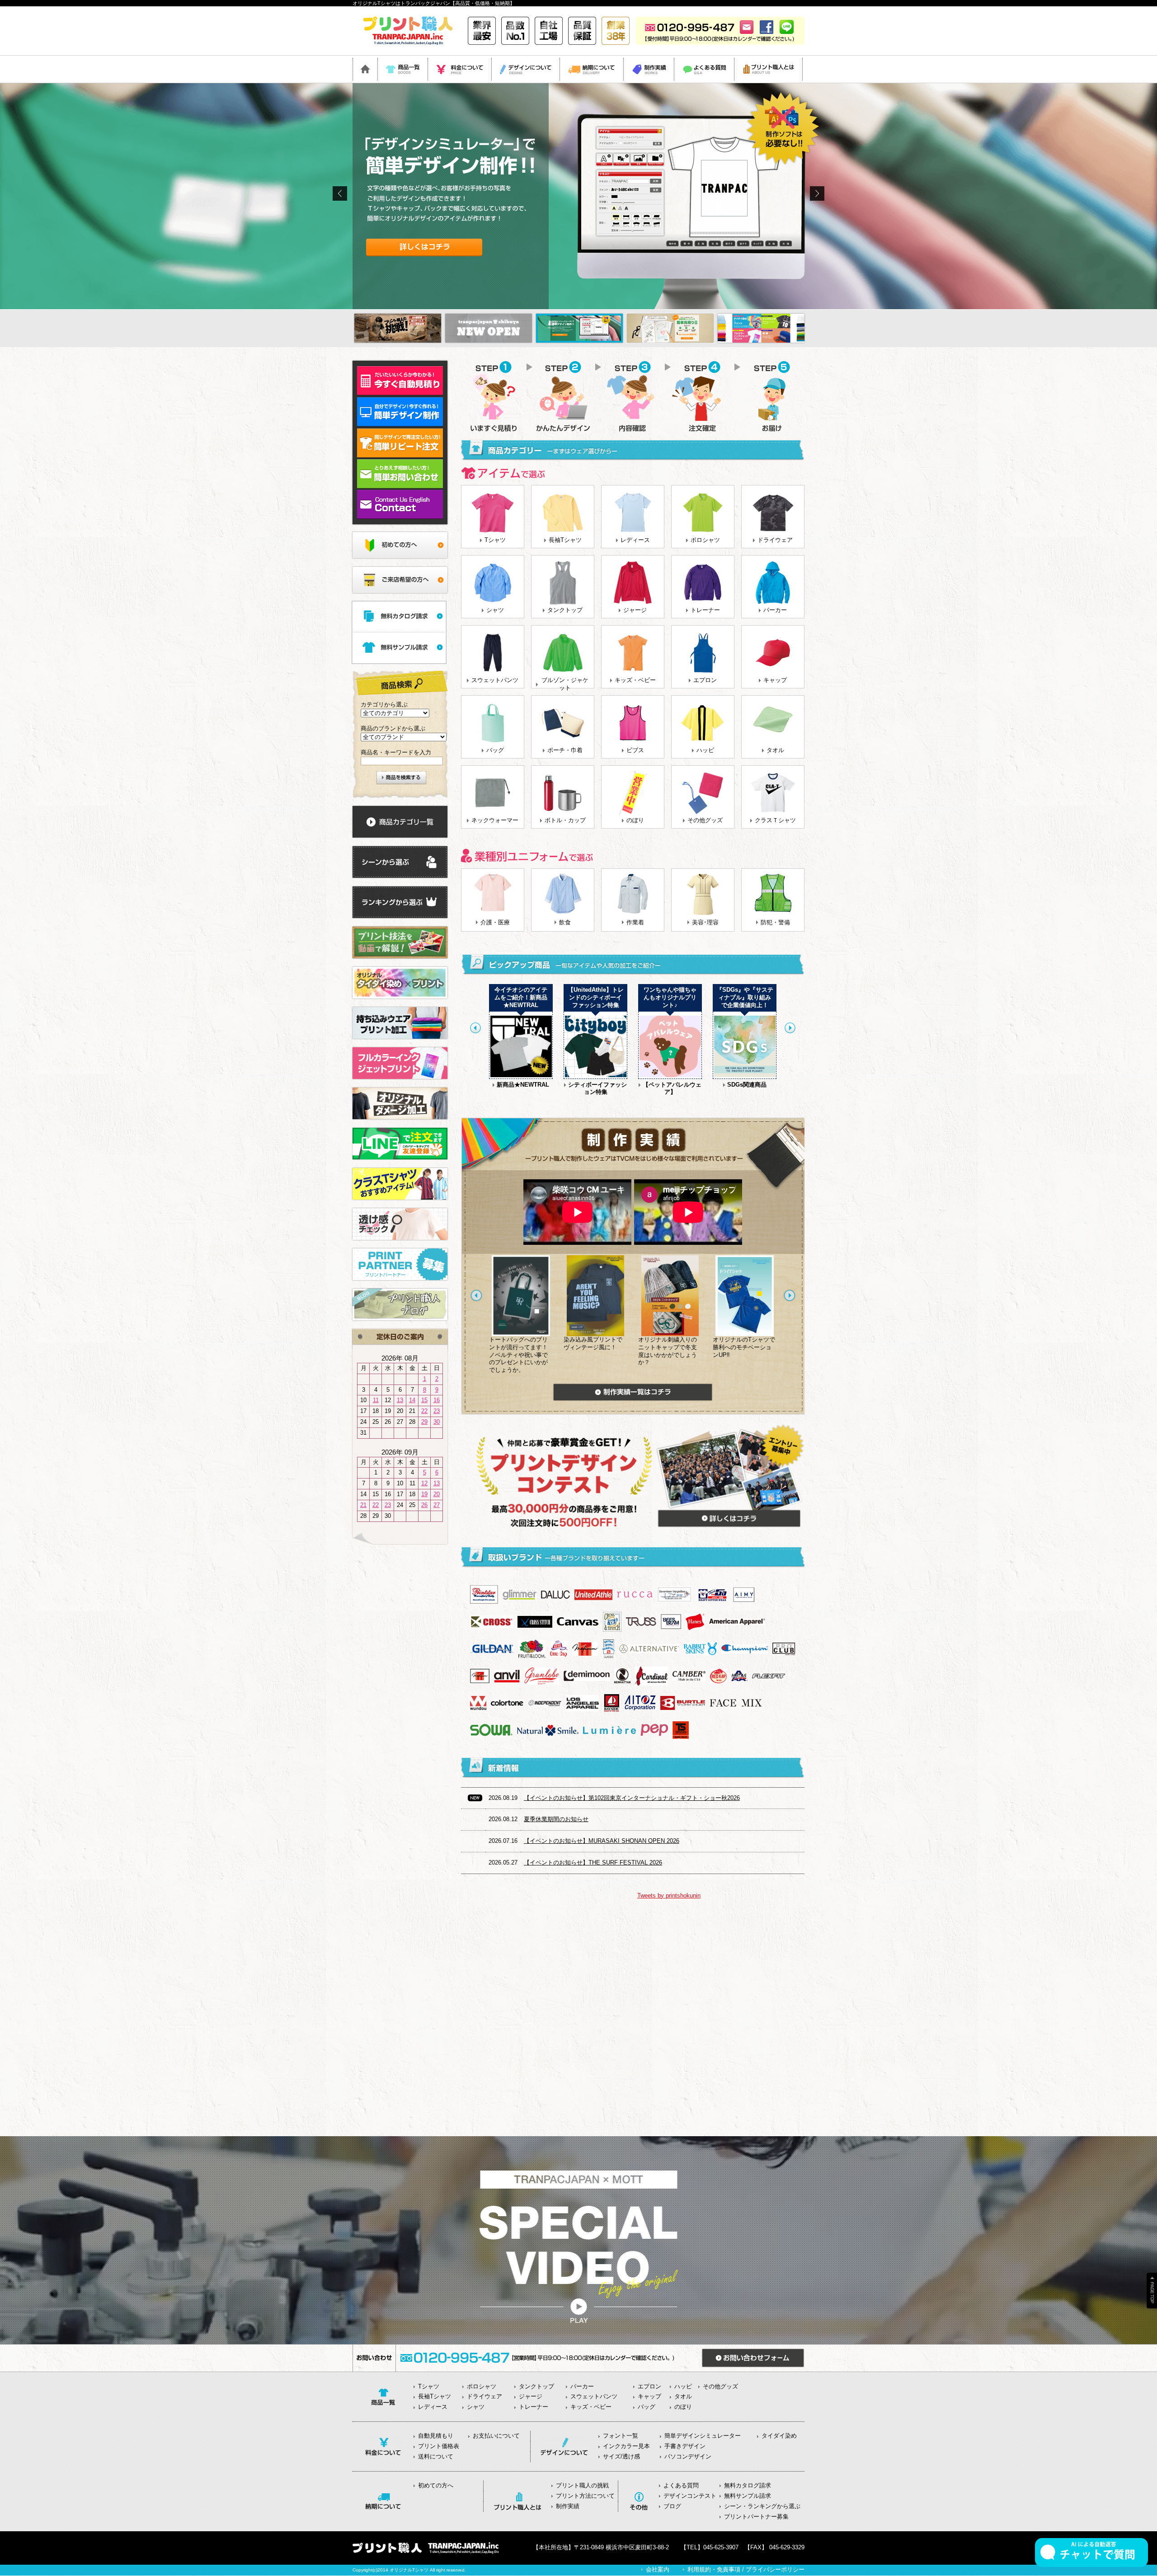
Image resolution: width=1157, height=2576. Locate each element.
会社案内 (658, 2569)
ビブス (635, 750)
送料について (436, 2456)
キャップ (775, 680)
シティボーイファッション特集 (597, 1088)
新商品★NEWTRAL (523, 1085)
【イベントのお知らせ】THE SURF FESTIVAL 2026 (593, 1863)
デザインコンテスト (690, 2496)
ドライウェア (775, 540)
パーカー (775, 610)
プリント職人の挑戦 (582, 2485)
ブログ (672, 2506)
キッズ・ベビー (635, 680)
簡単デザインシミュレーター (703, 2436)
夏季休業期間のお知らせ (556, 1819)
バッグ (495, 750)
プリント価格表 (439, 2446)
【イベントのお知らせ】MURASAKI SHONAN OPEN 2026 (602, 1841)
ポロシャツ (705, 540)
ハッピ (705, 750)
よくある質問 (681, 2485)
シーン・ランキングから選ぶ (762, 2506)
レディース (635, 540)
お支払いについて (496, 2436)
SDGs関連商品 (747, 1085)
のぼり (635, 820)
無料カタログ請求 (748, 2485)
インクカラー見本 (626, 2446)
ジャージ (635, 610)
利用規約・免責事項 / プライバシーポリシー (746, 2569)
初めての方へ (436, 2485)
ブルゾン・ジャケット (565, 684)
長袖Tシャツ (565, 540)
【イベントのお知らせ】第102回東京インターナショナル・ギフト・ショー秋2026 (632, 1798)
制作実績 (568, 2506)
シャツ (495, 610)
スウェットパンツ (495, 680)
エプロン (705, 680)
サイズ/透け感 (621, 2456)
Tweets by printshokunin (669, 1896)
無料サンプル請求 (748, 2496)
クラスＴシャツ (775, 820)
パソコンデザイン (688, 2456)
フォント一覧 (621, 2436)
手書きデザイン (685, 2446)
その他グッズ (705, 820)
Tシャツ (495, 540)
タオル (775, 750)
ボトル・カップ (565, 820)
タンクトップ (565, 610)
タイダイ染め (779, 2436)
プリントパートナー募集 (756, 2517)
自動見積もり (436, 2436)
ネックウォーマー (495, 820)
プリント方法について (585, 2496)
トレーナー (705, 610)
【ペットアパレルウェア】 (672, 1088)
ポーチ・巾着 (565, 750)
